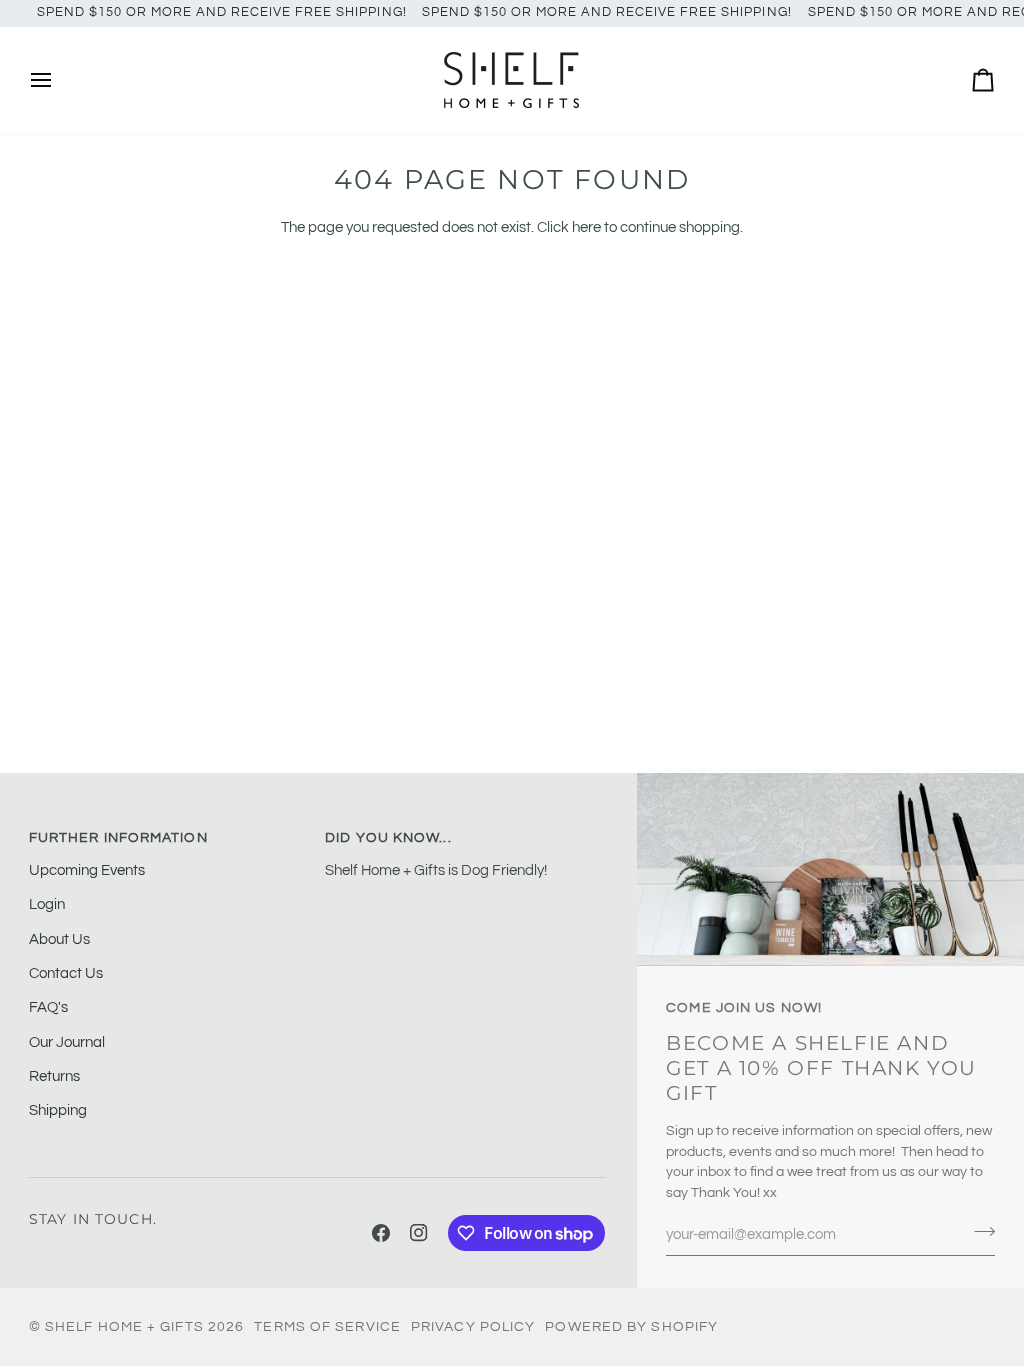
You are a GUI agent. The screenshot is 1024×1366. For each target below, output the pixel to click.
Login (47, 904)
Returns (54, 1076)
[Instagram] (419, 1233)
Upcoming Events (87, 870)
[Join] (978, 1232)
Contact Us (66, 973)
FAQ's (48, 1007)
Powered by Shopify (631, 1327)
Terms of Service (327, 1327)
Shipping (58, 1110)
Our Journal (67, 1042)
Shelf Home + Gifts (124, 1327)
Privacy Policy (473, 1327)
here (586, 227)
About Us (59, 939)
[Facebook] (381, 1233)
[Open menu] (59, 80)
